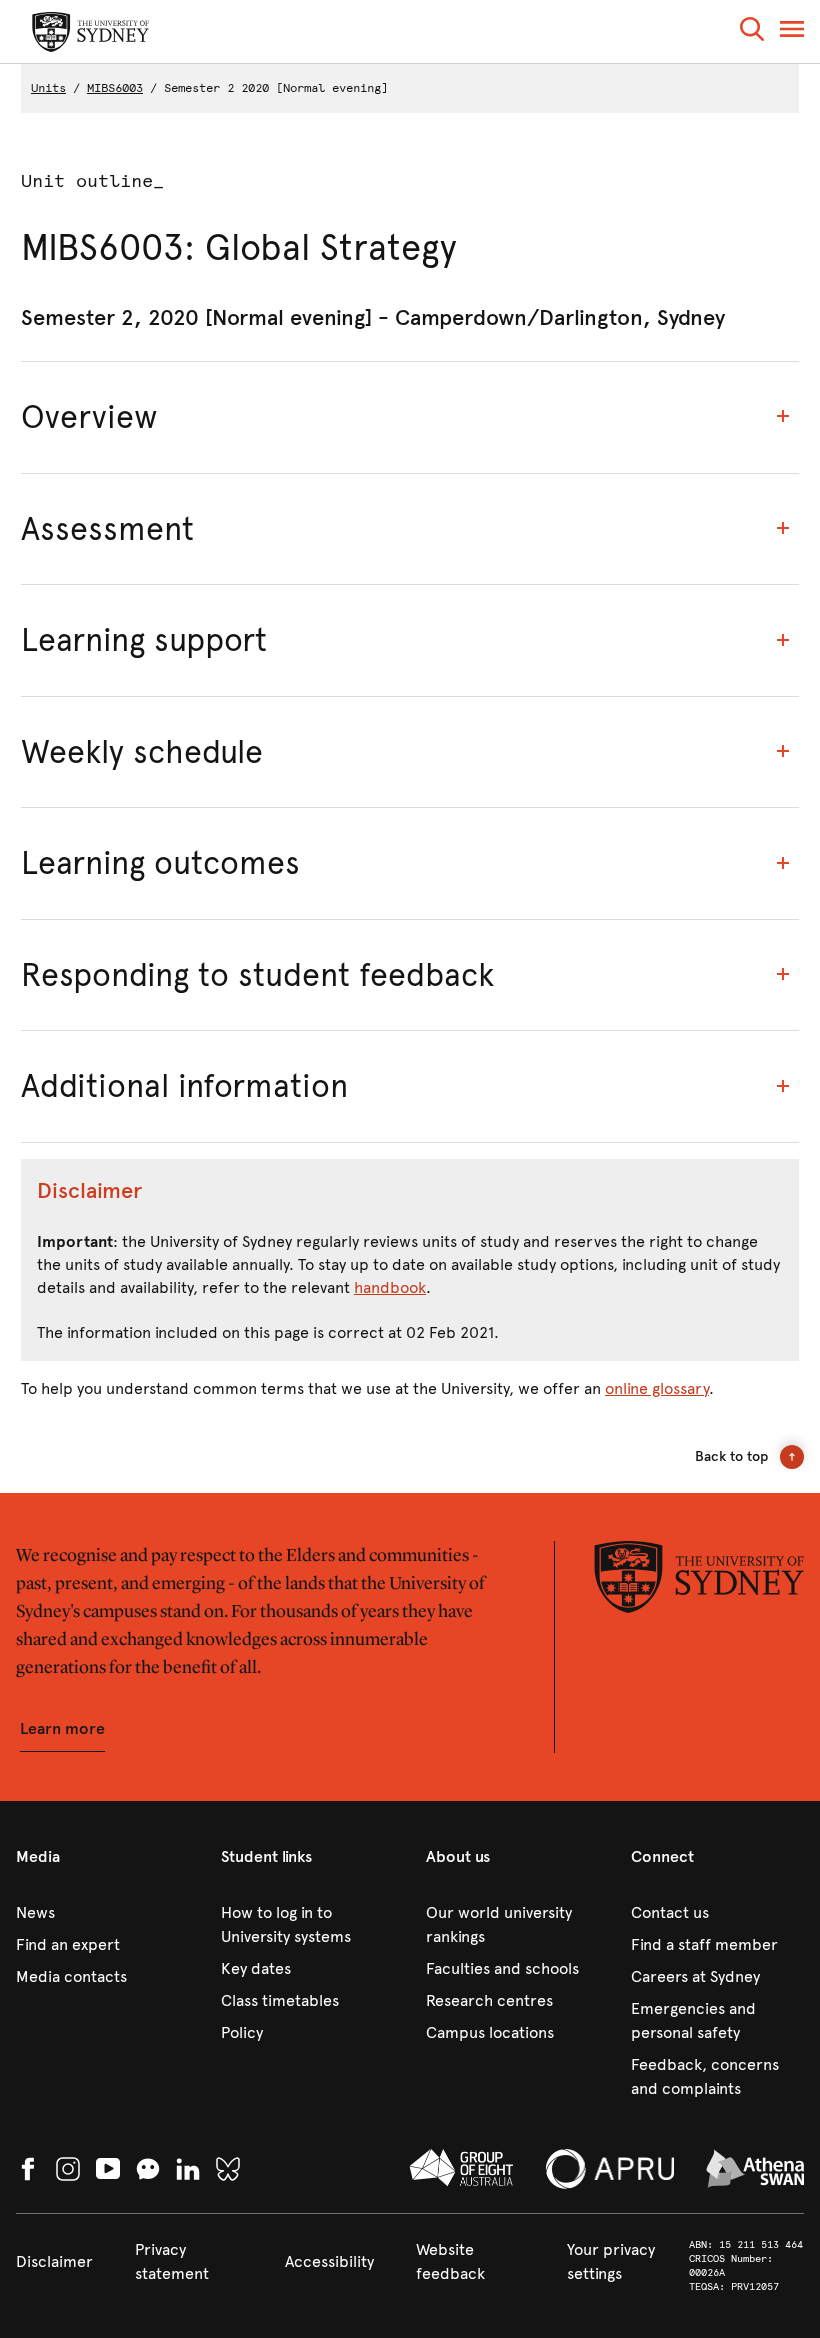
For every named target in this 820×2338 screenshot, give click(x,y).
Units (48, 88)
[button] (752, 32)
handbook (390, 1287)
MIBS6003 (115, 88)
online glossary (657, 1388)
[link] (102, 1913)
